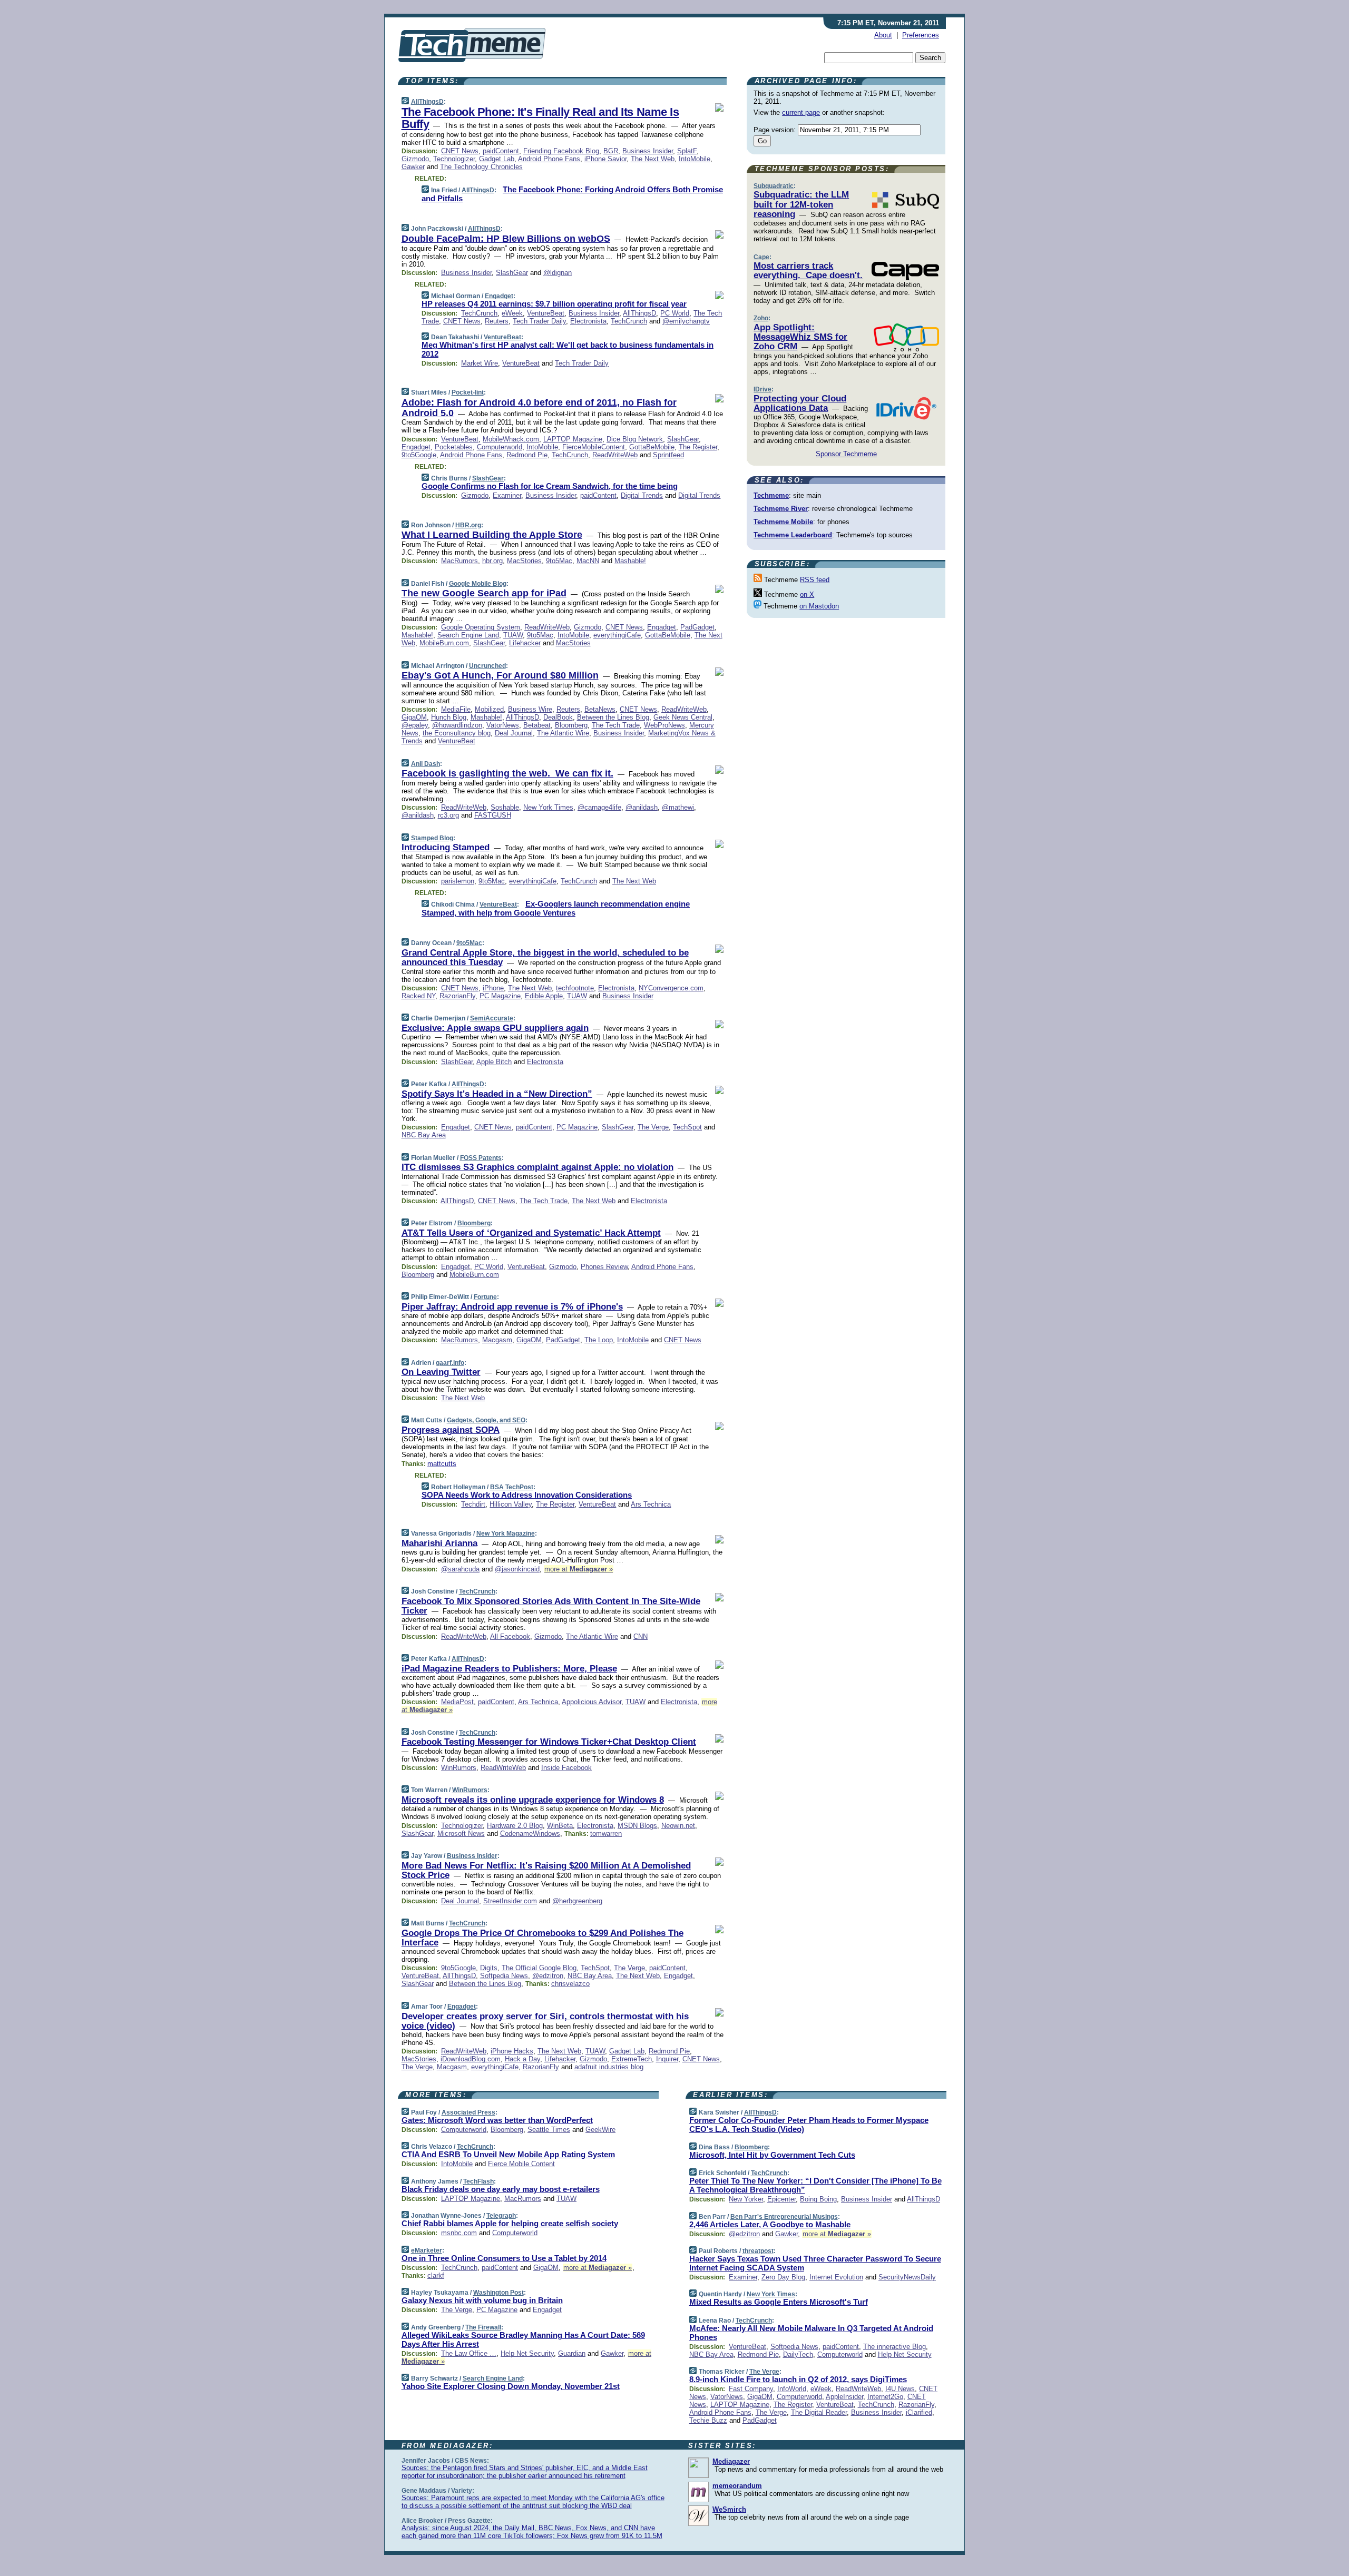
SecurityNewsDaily (907, 2277)
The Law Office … (469, 2353)
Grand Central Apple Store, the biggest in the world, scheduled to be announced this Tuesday (545, 957)
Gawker (413, 167)
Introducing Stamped (446, 847)
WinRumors (459, 1768)
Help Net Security (527, 2353)
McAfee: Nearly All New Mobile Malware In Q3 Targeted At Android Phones (811, 2333)
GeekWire (600, 2130)
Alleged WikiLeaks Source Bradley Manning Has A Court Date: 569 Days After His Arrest (523, 2339)
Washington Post (498, 2293)
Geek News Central (683, 717)
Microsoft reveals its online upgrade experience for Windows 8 (533, 1800)
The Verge (653, 1127)
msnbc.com (459, 2233)
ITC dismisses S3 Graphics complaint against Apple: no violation (537, 1167)
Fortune (485, 1297)
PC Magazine (500, 996)
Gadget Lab (497, 159)
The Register (698, 447)
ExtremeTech (632, 2059)
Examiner (507, 495)
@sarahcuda (460, 1569)
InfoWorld (792, 2389)
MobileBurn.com (444, 643)
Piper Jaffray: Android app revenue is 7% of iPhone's (512, 1307)
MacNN (588, 561)
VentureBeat (546, 313)
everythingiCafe (617, 635)
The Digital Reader (819, 2412)
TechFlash (478, 2181)
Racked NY (418, 996)
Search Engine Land (468, 635)
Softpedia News (504, 1976)
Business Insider (648, 151)
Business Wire (530, 709)
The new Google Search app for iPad (484, 593)
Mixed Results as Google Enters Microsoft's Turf (779, 2302)
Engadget (499, 296)
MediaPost (457, 1702)
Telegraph (501, 2216)
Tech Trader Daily (539, 321)
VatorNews (503, 725)
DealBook (558, 717)
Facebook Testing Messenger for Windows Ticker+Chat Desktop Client (549, 1742)
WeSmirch (729, 2509)
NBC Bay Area (424, 1135)
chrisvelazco (570, 1984)
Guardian (572, 2353)
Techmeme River (781, 509)
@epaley (415, 725)
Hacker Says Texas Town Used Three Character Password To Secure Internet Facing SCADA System (815, 2263)
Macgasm (497, 1340)
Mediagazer (731, 2461)
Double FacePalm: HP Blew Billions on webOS (506, 239)
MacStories (524, 561)
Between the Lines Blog (613, 717)
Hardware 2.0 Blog (515, 1826)
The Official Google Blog (539, 1968)
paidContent (501, 151)
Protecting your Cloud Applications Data (800, 403)
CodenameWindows (530, 1833)
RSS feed (815, 580)
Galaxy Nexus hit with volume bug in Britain (482, 2300)
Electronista (588, 321)
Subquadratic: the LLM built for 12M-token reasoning (801, 204)
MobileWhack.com (511, 439)
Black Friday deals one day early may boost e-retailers (501, 2189)
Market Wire (480, 363)
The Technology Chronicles (481, 167)
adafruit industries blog (609, 2067)
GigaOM (414, 717)
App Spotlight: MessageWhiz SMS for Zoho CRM (800, 337)
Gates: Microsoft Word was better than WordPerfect (497, 2120)
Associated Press (468, 2112)
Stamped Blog (432, 838)
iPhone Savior (605, 159)
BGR (611, 151)
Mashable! (630, 561)
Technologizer (454, 159)
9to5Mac (559, 561)
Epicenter (781, 2199)
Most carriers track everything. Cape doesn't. (808, 271)
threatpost (758, 2251)
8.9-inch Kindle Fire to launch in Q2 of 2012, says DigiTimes (798, 2379)
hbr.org (492, 561)
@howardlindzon (457, 725)
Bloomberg (571, 725)
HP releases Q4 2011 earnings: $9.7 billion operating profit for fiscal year (554, 304)
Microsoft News (461, 1833)
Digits (489, 1968)
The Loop (599, 1340)
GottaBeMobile (652, 447)
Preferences (921, 35)
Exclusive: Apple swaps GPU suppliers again (495, 1028)
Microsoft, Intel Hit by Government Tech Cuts (772, 2155)
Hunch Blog (449, 717)
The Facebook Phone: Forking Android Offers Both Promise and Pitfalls (572, 194)
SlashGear (512, 273)
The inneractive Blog (895, 2347)
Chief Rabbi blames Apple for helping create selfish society (510, 2223)
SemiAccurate (492, 1018)
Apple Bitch (494, 1062)
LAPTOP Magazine (573, 439)
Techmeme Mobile (783, 522)
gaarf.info (450, 1363)
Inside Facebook (566, 1768)
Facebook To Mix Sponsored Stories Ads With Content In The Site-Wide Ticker (551, 1606)
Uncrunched (487, 666)
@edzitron (548, 1976)
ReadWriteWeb (615, 455)
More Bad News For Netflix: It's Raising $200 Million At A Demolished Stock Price (546, 1870)
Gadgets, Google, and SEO (486, 1420)
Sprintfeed (668, 455)
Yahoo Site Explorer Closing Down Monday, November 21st (511, 2386)
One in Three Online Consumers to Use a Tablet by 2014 (504, 2258)
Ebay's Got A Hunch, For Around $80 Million (500, 675)
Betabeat (537, 725)
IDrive (763, 389)
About (883, 35)
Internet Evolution (836, 2277)
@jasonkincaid (517, 1569)
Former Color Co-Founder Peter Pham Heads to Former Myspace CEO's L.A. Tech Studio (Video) (809, 2125)
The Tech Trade (616, 725)
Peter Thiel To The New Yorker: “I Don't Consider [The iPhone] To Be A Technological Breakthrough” (815, 2185)
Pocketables (454, 447)
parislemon (458, 881)
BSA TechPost (512, 1487)
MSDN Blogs (637, 1826)
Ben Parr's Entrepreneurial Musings (784, 2217)
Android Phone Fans (549, 159)
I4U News (900, 2389)
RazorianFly (457, 996)
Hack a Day (522, 2059)
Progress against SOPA (451, 1430)
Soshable (505, 807)
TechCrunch (479, 313)
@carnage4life (599, 807)
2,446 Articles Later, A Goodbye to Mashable (770, 2224)
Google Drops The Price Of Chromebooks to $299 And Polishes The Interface (542, 1938)
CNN (641, 1636)
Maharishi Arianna (439, 1543)
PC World (675, 313)
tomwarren (606, 1833)
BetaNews (600, 709)
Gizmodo (415, 159)
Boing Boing (818, 2199)
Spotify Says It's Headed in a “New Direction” (497, 1094)
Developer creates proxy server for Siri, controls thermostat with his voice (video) (545, 2021)
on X (807, 594)
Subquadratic (774, 186)
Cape (761, 257)
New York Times (548, 807)
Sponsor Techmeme (846, 454)
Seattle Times (549, 2130)
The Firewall (483, 2327)
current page (801, 112)
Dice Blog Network (635, 439)
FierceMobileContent (594, 447)
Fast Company (751, 2389)
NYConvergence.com (671, 988)
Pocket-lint (468, 392)
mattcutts (442, 1464)
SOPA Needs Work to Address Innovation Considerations (527, 1495)
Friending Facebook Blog (561, 151)
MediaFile (456, 709)
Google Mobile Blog (478, 584)
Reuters (497, 321)
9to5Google (419, 455)
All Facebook (510, 1636)
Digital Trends (642, 495)
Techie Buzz (708, 2420)
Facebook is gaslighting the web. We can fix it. (507, 773)
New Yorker (746, 2199)
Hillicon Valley (511, 1504)
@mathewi (678, 807)
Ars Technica (651, 1504)
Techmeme (771, 495)
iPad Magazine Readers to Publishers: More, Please (509, 1669)
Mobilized (489, 709)
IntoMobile (695, 159)
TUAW (513, 635)
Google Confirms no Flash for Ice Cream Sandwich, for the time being (550, 486)
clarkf (436, 2275)
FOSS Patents (481, 1158)
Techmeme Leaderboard (793, 535)
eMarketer (427, 2250)
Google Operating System (481, 627)
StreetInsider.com (510, 1901)
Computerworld (500, 447)
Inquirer (667, 2059)
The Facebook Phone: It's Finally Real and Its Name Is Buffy (540, 118)
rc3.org (448, 815)
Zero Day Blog (783, 2277)
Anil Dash (426, 764)
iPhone (493, 988)
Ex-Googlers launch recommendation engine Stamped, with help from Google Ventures (556, 908)
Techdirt (473, 1504)
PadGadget (697, 627)
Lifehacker (525, 643)
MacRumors (460, 561)
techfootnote (575, 988)
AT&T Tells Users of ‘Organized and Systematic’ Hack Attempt (531, 1233)
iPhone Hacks (512, 2051)
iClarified (919, 2412)
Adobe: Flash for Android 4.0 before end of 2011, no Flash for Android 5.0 (539, 408)
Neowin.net (678, 1826)
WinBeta (560, 1826)
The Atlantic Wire (563, 733)
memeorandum (737, 2486)
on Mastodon (819, 606)
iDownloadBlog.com (471, 2059)
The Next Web (653, 159)
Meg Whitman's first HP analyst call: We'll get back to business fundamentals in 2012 (568, 349)
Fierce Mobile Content (521, 2164)
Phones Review (604, 1267)
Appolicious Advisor (592, 1702)
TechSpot (687, 1127)
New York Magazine (506, 1533)
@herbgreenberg (577, 1901)
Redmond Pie (527, 455)
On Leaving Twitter (441, 1372)
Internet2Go (885, 2397)
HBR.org (468, 525)
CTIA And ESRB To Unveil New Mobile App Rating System (508, 2154)
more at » (579, 1569)
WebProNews (664, 725)
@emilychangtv (686, 321)
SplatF (687, 151)
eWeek (512, 313)
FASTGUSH (493, 815)
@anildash (642, 807)
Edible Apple (544, 996)
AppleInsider (844, 2397)
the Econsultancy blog (457, 733)
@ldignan (558, 273)
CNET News (460, 151)
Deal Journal (514, 733)
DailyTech (798, 2354)
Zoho (761, 318)
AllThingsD (427, 102)
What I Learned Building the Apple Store (492, 535)
